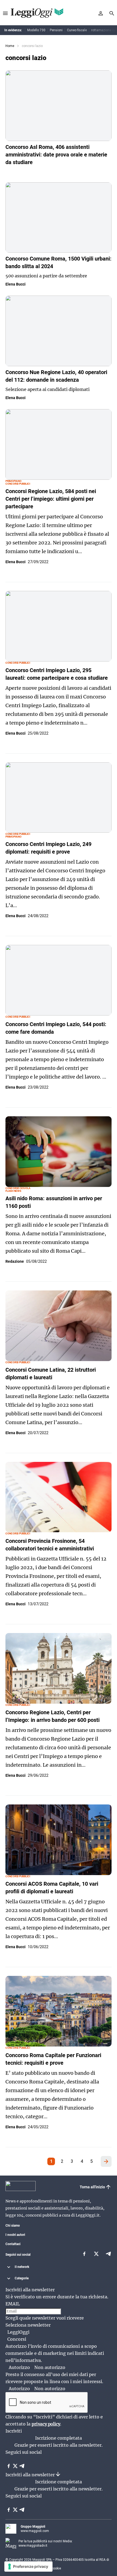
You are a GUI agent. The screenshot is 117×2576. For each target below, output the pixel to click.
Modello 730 (36, 30)
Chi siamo (13, 2226)
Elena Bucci (16, 284)
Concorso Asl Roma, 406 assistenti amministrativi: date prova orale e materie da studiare (56, 155)
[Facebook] (84, 2255)
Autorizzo (19, 2367)
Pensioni (56, 30)
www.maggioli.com (35, 2531)
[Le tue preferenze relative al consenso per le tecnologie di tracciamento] (28, 2566)
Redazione (15, 1261)
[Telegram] (108, 2255)
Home (10, 46)
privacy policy (46, 2424)
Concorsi (17, 2339)
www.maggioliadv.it (33, 2546)
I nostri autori (15, 2235)
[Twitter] (96, 2255)
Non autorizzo (50, 2367)
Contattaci (13, 2244)
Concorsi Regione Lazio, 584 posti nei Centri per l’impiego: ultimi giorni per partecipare (51, 499)
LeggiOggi (18, 2332)
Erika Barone (16, 171)
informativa (28, 2360)
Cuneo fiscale (77, 30)
